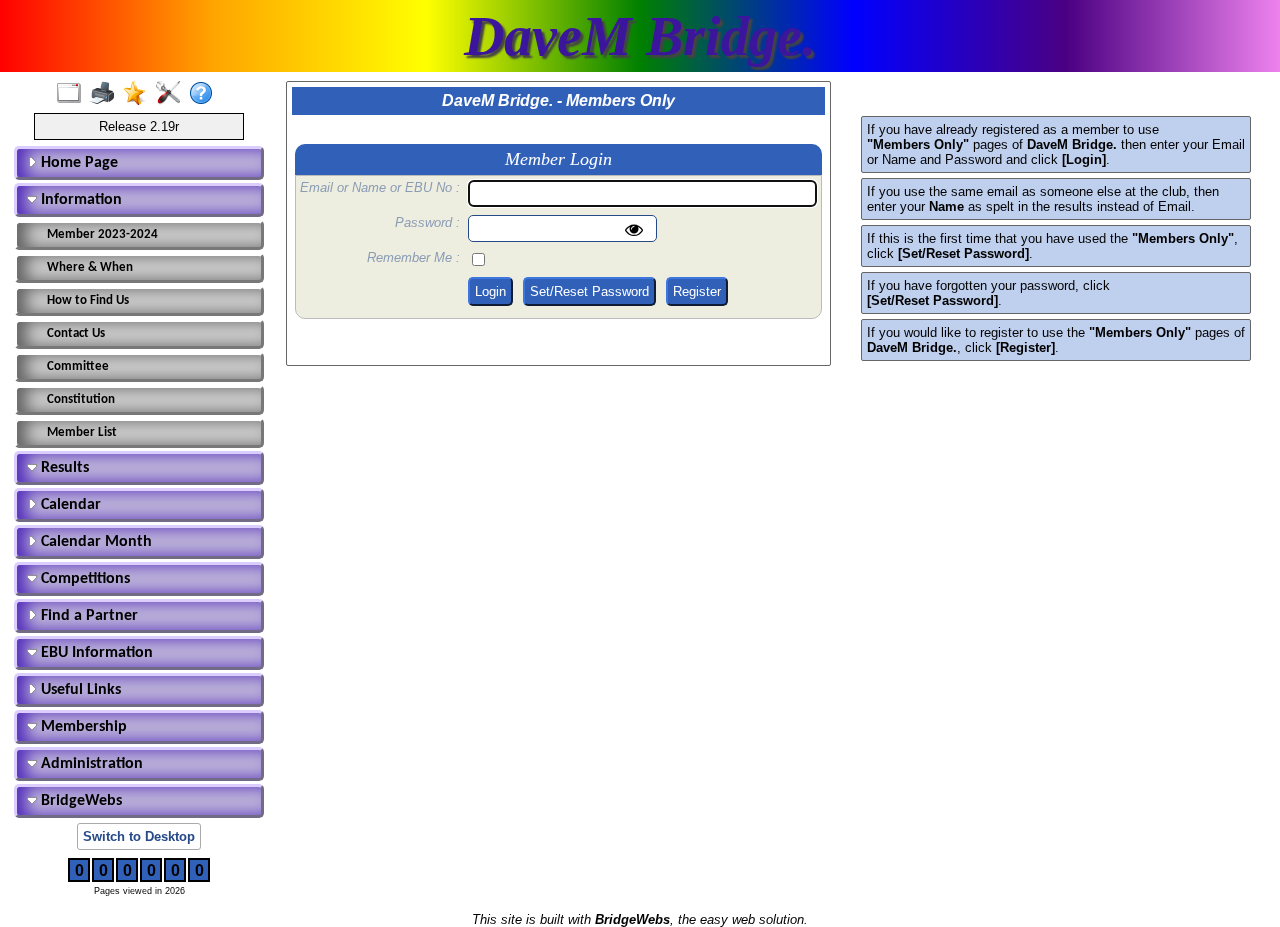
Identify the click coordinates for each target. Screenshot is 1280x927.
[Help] (205, 94)
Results (63, 468)
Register (697, 291)
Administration (90, 764)
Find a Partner (87, 616)
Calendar (69, 505)
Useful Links (79, 690)
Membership (82, 727)
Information (79, 200)
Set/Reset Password (589, 291)
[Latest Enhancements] (139, 94)
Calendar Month (94, 542)
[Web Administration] (172, 94)
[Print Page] (106, 94)
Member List (82, 432)
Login (490, 291)
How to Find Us (88, 300)
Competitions (83, 579)
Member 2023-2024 (102, 234)
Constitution (81, 399)
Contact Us (76, 333)
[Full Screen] (73, 94)
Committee (78, 366)
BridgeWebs (79, 801)
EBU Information (95, 653)
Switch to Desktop (139, 836)
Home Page (77, 163)
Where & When (90, 267)
